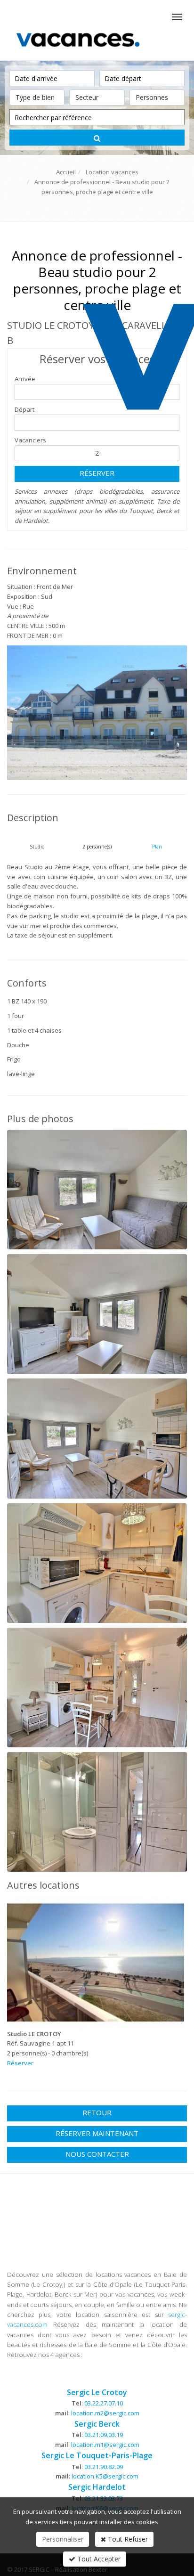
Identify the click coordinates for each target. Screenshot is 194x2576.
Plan (157, 847)
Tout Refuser (127, 2539)
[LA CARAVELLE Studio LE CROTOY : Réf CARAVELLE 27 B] (97, 713)
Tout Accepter (98, 2559)
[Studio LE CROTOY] (96, 1963)
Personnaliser (63, 2539)
